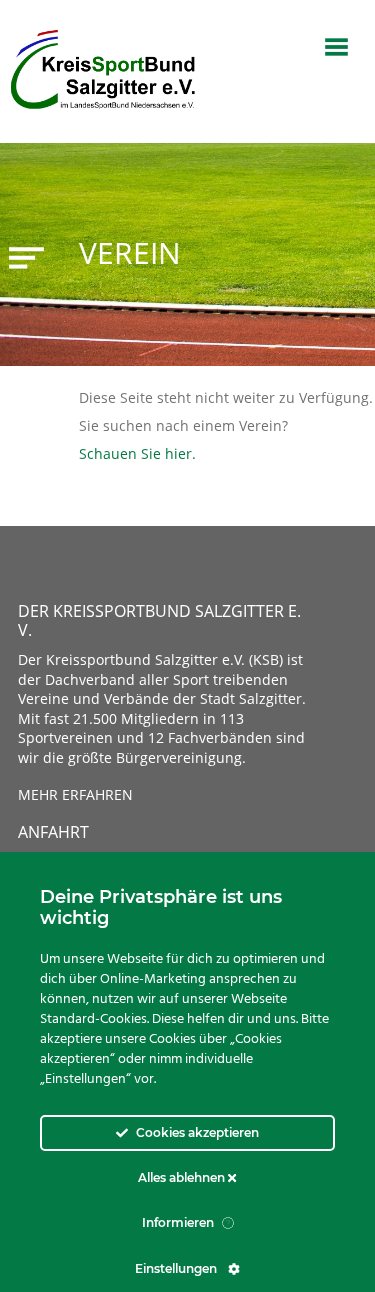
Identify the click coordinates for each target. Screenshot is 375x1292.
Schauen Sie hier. (137, 453)
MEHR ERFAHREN (75, 794)
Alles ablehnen (183, 1177)
